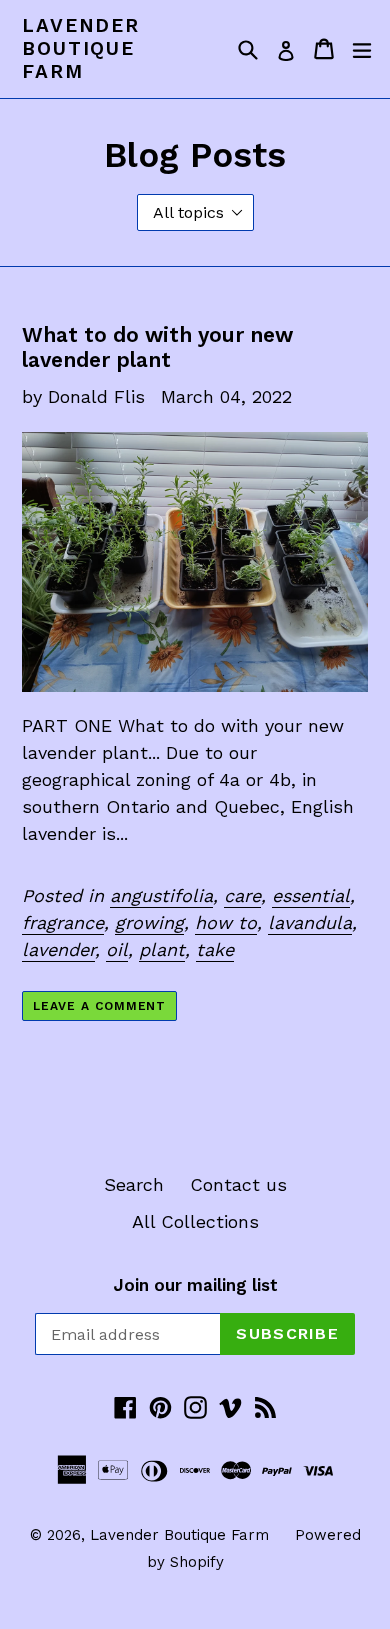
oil (117, 949)
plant (162, 949)
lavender (58, 949)
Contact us (238, 1184)
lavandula (310, 922)
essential (311, 895)
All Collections (195, 1221)
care (242, 895)
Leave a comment (99, 1006)
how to (226, 922)
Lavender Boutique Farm (81, 49)
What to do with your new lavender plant (157, 347)
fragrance (63, 922)
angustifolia (161, 895)
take (215, 949)
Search (134, 1184)
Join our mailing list (195, 1285)
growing (149, 922)
